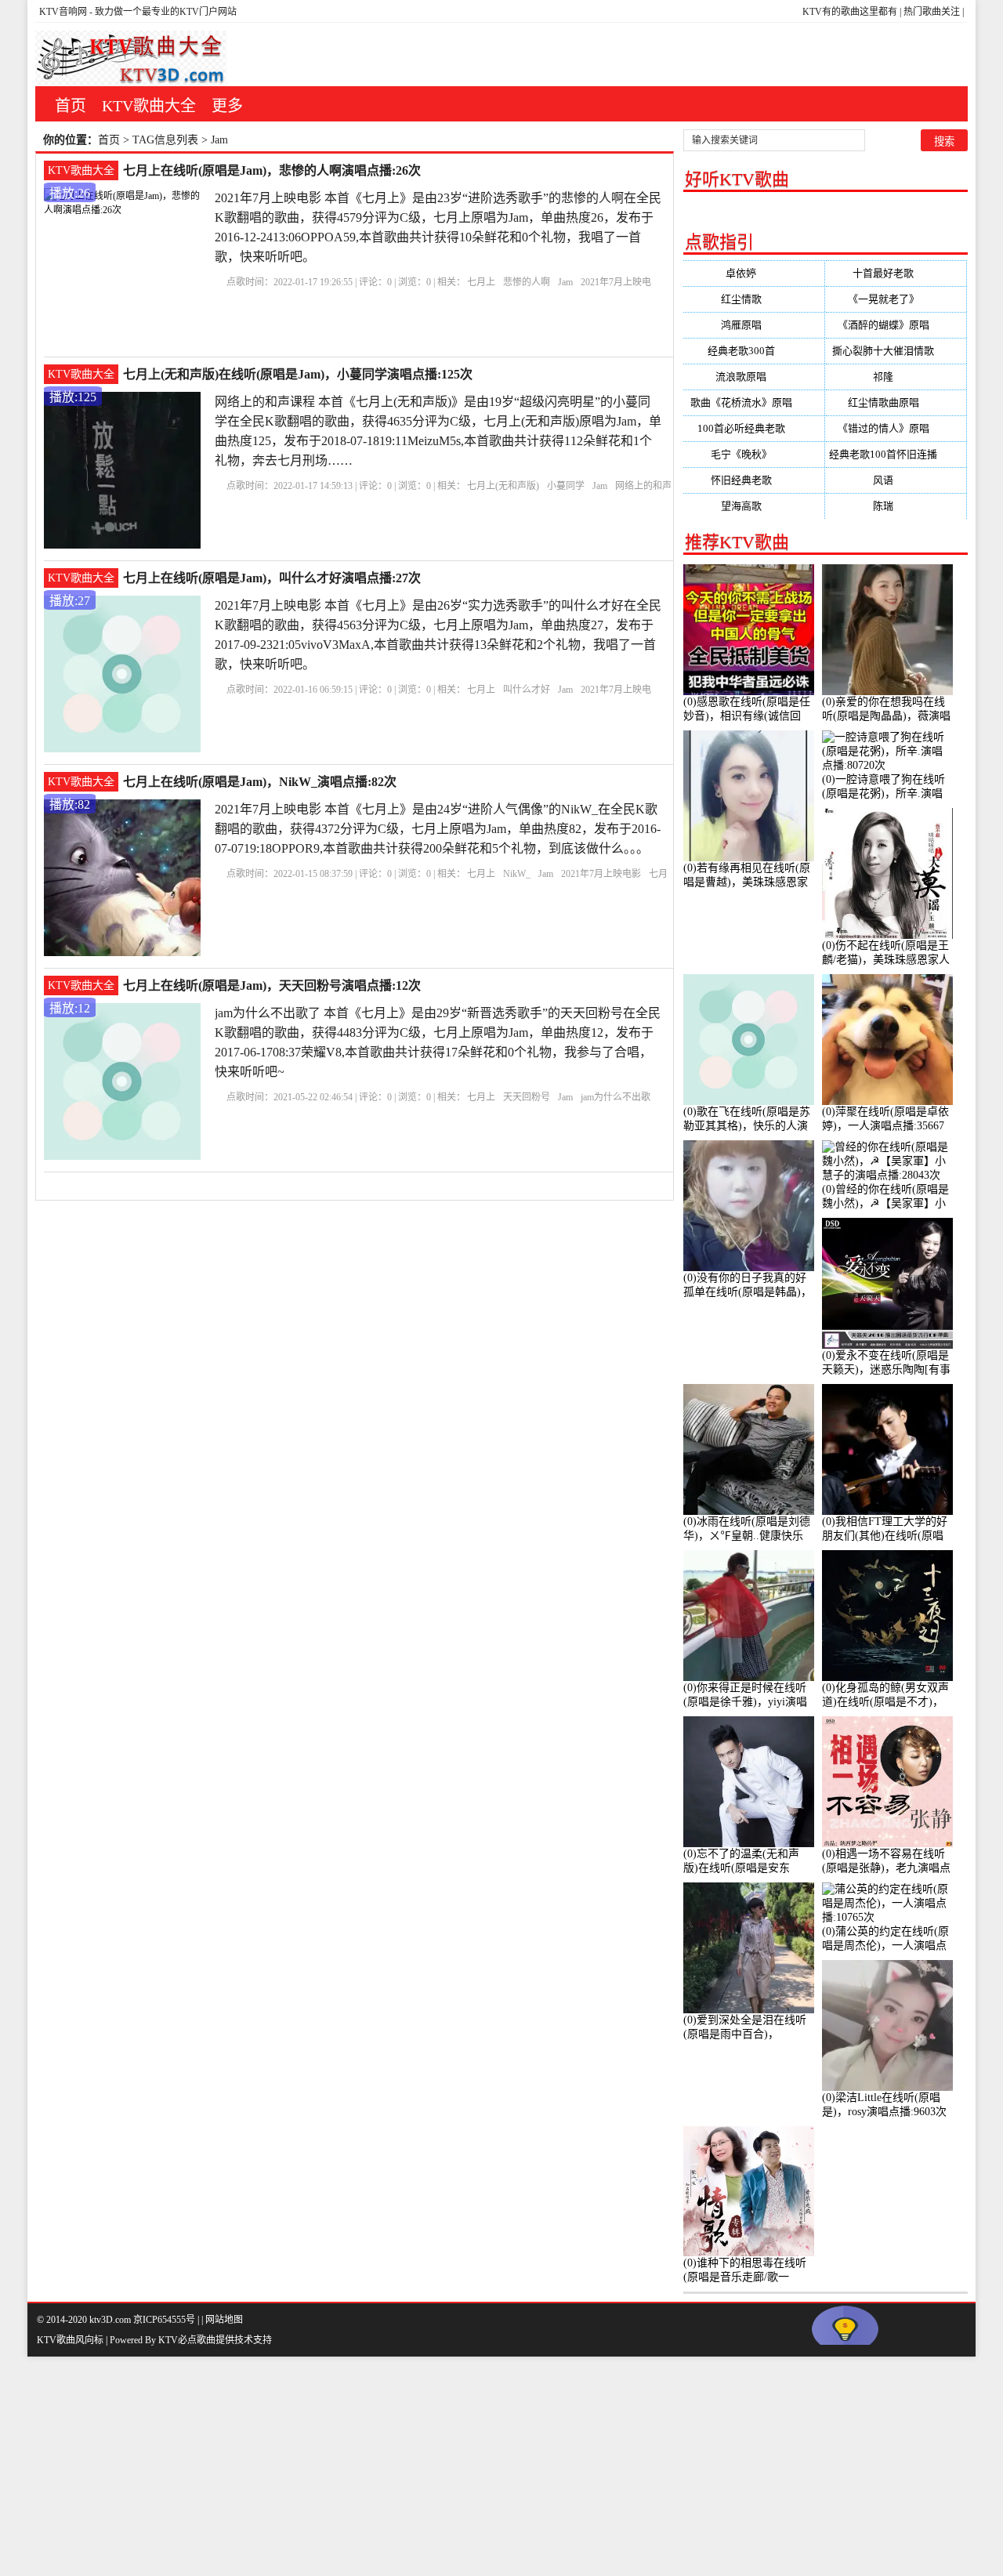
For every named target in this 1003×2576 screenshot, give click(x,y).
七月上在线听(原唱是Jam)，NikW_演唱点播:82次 (260, 782)
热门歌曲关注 (932, 12)
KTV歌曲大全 (149, 106)
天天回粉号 (527, 1097)
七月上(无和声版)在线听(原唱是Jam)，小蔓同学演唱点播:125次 (298, 374)
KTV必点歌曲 (187, 2340)
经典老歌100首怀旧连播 (896, 454)
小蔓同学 (566, 486)
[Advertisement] (470, 2466)
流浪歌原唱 (753, 377)
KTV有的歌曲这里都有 (850, 12)
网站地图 (224, 2320)
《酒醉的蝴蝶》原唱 (896, 325)
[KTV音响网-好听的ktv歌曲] (131, 58)
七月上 (481, 282)
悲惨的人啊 (527, 282)
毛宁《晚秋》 (754, 454)
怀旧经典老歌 (754, 480)
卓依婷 (753, 273)
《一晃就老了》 (896, 299)
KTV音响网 (63, 12)
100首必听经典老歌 (754, 428)
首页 (71, 106)
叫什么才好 (527, 690)
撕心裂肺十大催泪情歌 (896, 351)
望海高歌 (754, 506)
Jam (565, 282)
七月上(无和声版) (503, 486)
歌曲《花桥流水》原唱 (754, 402)
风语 (896, 480)
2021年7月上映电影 (601, 874)
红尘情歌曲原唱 (896, 402)
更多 (227, 106)
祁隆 (896, 377)
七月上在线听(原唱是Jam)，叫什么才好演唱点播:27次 (272, 578)
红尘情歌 (754, 299)
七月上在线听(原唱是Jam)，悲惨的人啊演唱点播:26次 (272, 170)
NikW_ (517, 874)
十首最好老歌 (896, 273)
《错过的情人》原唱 (896, 428)
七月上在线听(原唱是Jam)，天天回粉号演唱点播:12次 (272, 985)
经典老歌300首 (754, 351)
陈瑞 (896, 506)
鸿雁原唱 (754, 325)
